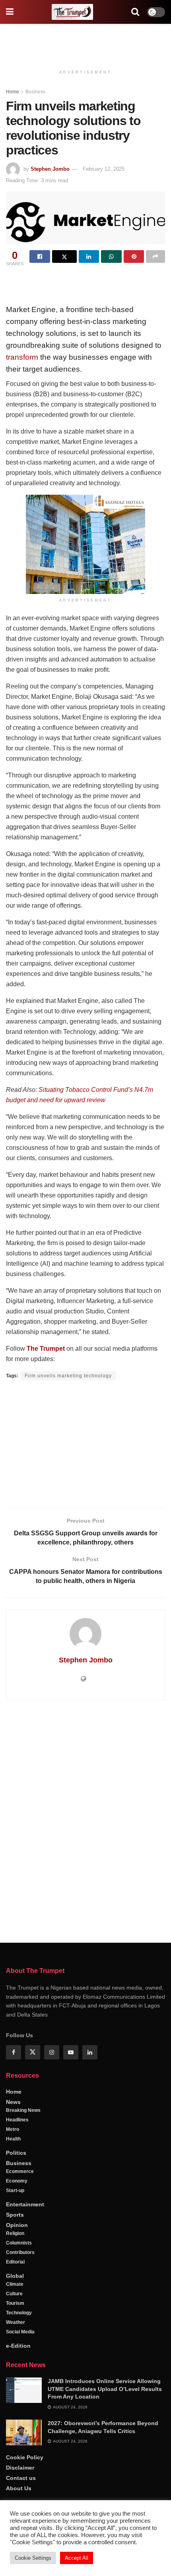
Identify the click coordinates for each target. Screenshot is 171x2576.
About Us (19, 2488)
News (13, 2102)
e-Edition (18, 2346)
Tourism (15, 2303)
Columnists (19, 2243)
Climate (15, 2284)
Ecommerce (20, 2171)
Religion (15, 2233)
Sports (15, 2215)
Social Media (20, 2332)
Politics (16, 2153)
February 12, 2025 (104, 169)
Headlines (17, 2120)
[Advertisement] (85, 42)
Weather (16, 2322)
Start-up (15, 2190)
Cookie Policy (25, 2457)
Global (15, 2276)
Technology (19, 2313)
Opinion (17, 2225)
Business (35, 92)
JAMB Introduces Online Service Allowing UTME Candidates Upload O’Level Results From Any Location (105, 2389)
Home (13, 92)
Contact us (21, 2478)
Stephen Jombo (50, 169)
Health (13, 2139)
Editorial (15, 2262)
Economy (17, 2181)
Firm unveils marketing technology (68, 1376)
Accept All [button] (77, 2558)
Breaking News (23, 2110)
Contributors (20, 2252)
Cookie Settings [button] (33, 2558)
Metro (13, 2129)
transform (22, 357)
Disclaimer (20, 2468)
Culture (14, 2294)
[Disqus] (85, 1820)
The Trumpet (46, 1349)
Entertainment (25, 2204)
